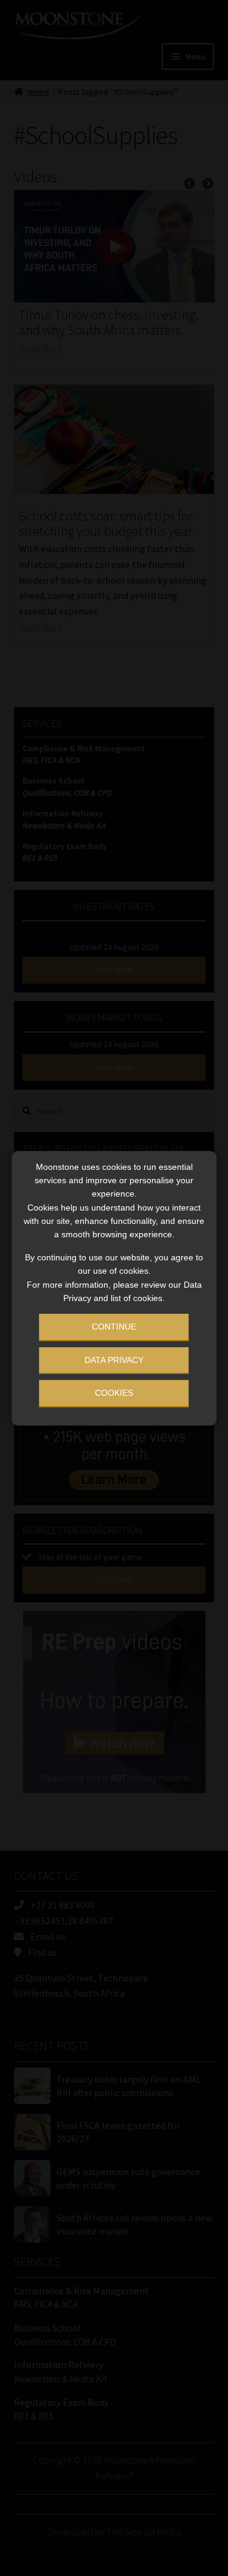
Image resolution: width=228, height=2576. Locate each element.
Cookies (114, 1393)
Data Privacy (114, 1360)
